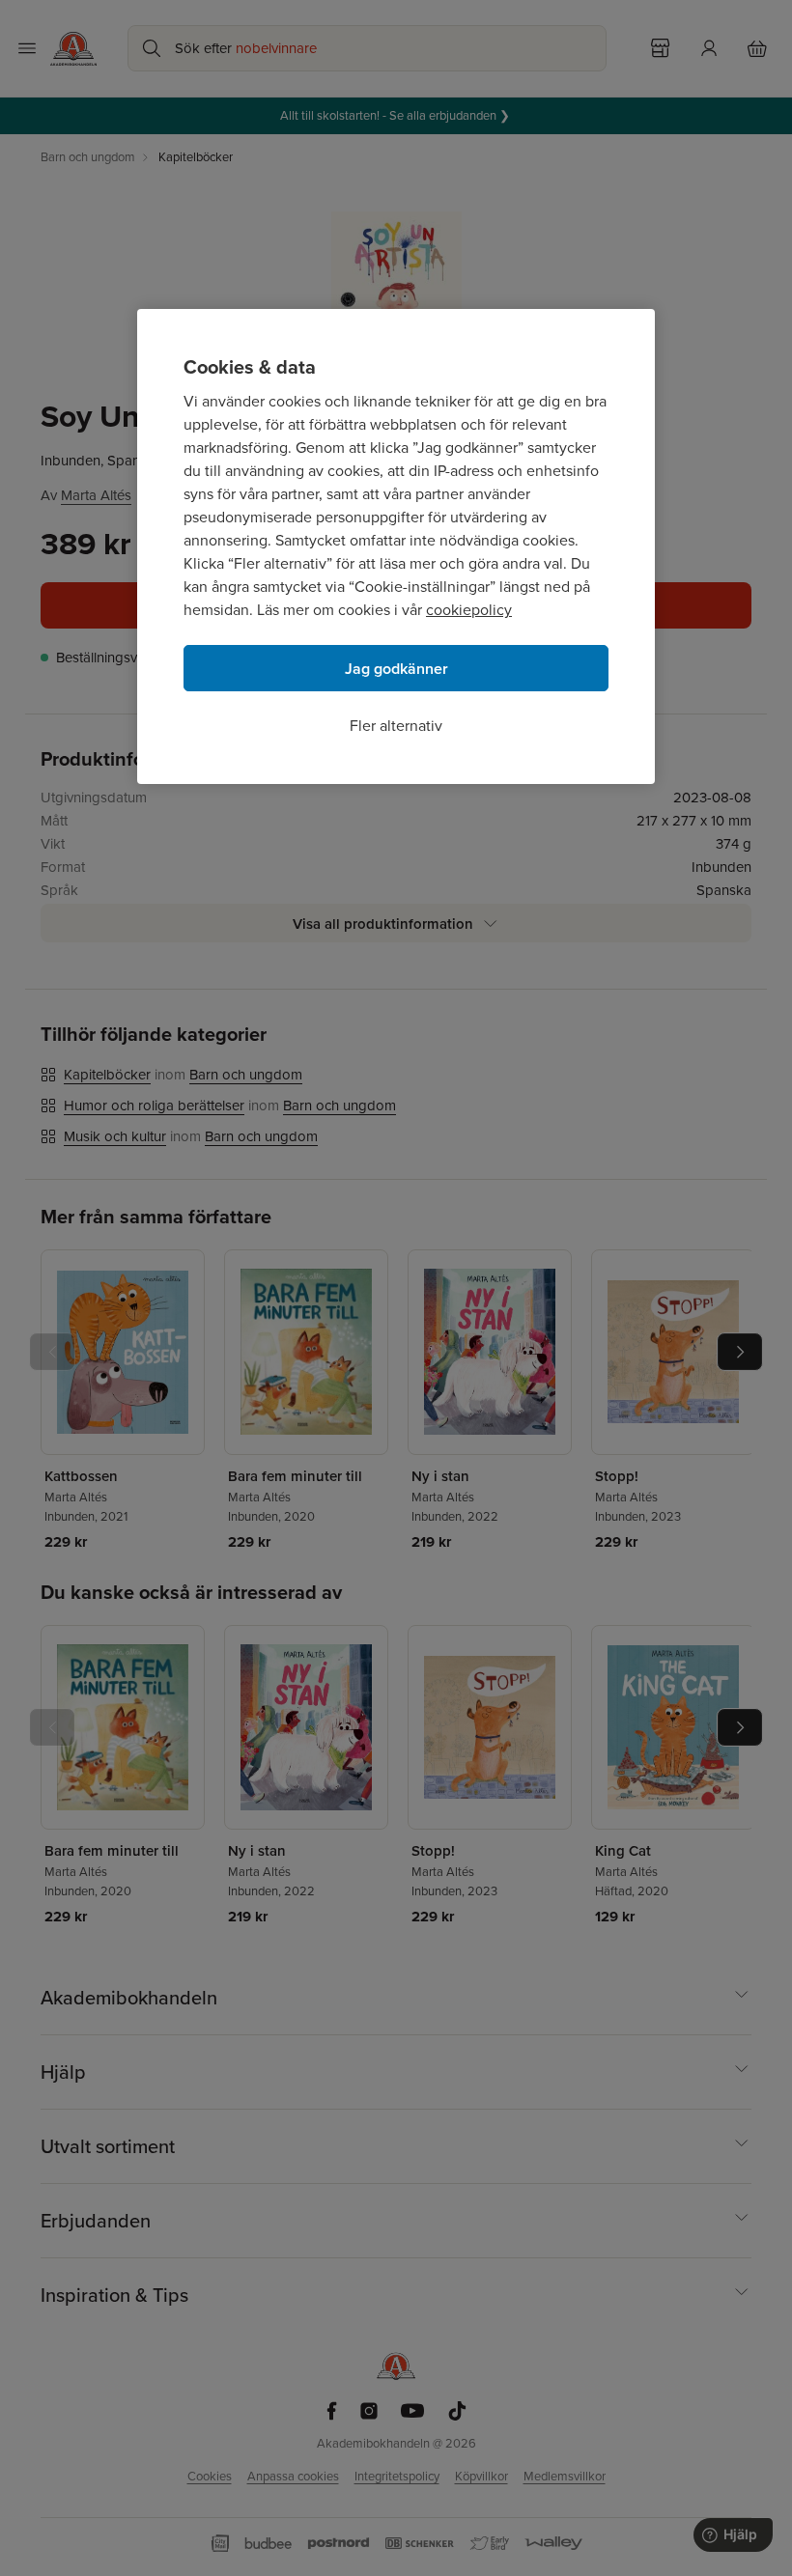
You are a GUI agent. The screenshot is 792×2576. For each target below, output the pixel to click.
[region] (396, 546)
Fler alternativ (396, 726)
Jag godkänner (396, 669)
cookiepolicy (469, 610)
